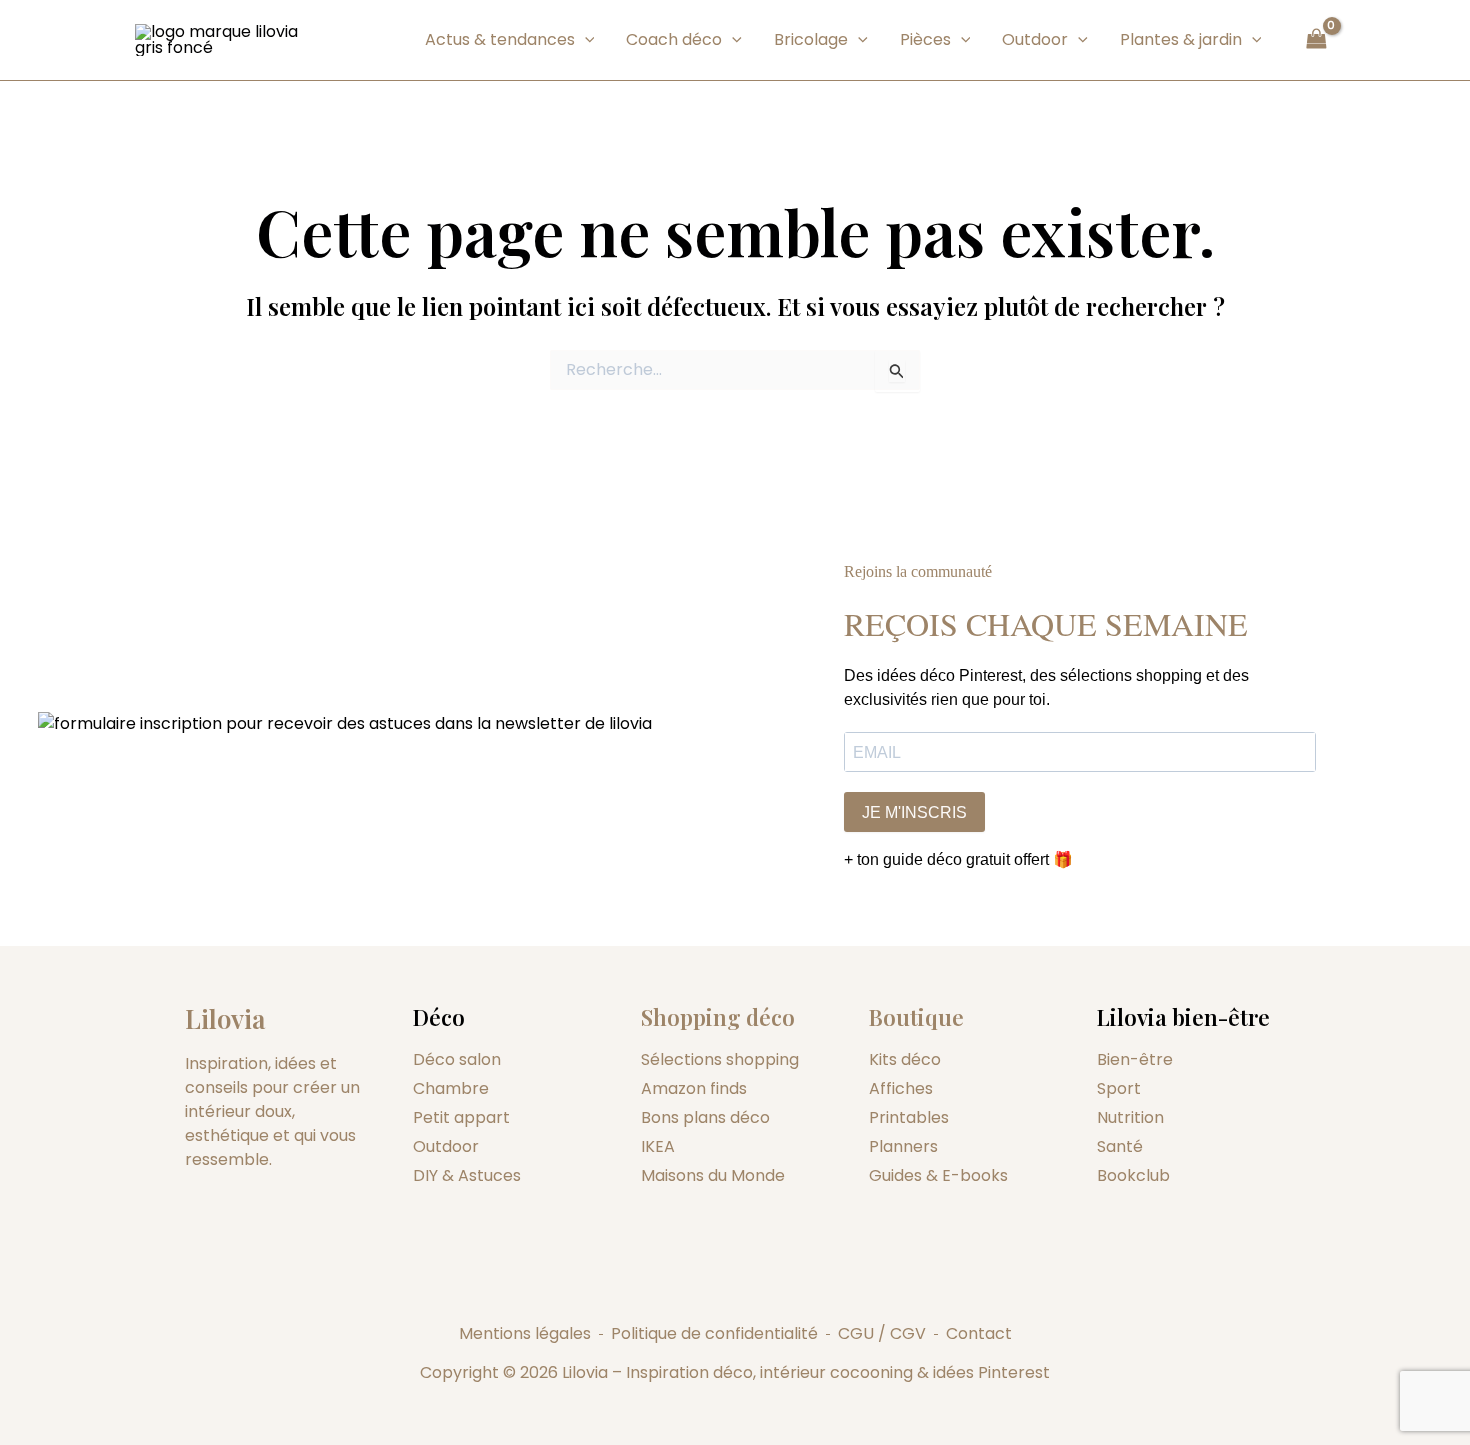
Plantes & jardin (1181, 39)
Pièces (925, 39)
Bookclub (1133, 1175)
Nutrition (1130, 1117)
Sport (1119, 1088)
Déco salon (457, 1059)
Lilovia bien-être (1183, 1017)
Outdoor (1035, 39)
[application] (585, 40)
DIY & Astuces (467, 1175)
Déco (439, 1017)
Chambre (451, 1088)
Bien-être (1135, 1059)
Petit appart (461, 1117)
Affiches (901, 1088)
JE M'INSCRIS (914, 812)
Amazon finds (694, 1088)
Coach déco (674, 39)
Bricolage (811, 39)
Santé (1120, 1146)
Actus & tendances (500, 39)
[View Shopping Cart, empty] (1316, 39)
